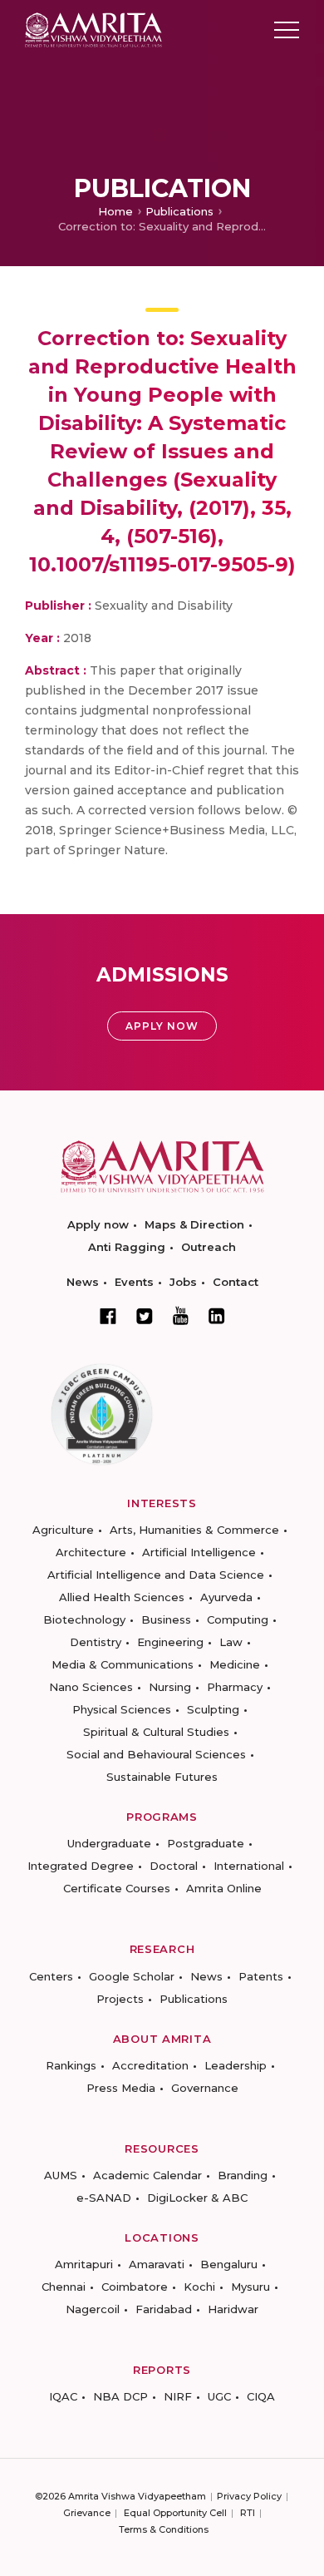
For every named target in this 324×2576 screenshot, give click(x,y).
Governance (205, 2088)
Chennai (64, 2287)
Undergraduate (109, 1843)
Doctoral (174, 1866)
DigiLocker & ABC (197, 2198)
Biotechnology (84, 1619)
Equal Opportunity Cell (175, 2513)
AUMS (61, 2175)
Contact (236, 1282)
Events (134, 1282)
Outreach (209, 1247)
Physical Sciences (122, 1709)
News (83, 1282)
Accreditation (150, 2065)
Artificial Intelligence (199, 1552)
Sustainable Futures (162, 1777)
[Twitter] (145, 1316)
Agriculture (63, 1530)
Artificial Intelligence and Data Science (156, 1575)
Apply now (98, 1224)
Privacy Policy (249, 2496)
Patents (261, 1976)
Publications (179, 211)
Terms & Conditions (164, 2529)
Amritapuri (84, 2264)
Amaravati (157, 2264)
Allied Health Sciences (122, 1597)
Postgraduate (206, 1843)
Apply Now (162, 1026)
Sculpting (213, 1709)
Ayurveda (226, 1597)
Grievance (87, 2513)
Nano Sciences (91, 1687)
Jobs (183, 1282)
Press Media (121, 2088)
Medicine (235, 1664)
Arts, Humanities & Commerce (194, 1530)
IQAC (63, 2396)
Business (166, 1619)
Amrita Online (224, 1888)
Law (231, 1642)
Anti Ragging (127, 1247)
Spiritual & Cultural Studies (156, 1732)
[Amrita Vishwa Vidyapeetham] (93, 29)
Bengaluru (229, 2264)
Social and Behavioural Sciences (156, 1754)
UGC (219, 2396)
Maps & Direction (194, 1224)
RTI (248, 2513)
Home (115, 211)
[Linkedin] (217, 1316)
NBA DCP (120, 2396)
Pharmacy (235, 1687)
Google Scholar (132, 1976)
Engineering (170, 1642)
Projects (120, 1999)
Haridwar (233, 2309)
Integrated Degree (81, 1866)
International (249, 1866)
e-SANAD (104, 2198)
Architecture (91, 1552)
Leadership (236, 2065)
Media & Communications (123, 1664)
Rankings (71, 2065)
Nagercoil (93, 2309)
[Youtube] (181, 1315)
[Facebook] (108, 1316)
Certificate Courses (117, 1888)
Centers (51, 1976)
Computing (238, 1619)
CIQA (261, 2396)
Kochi (199, 2287)
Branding (243, 2175)
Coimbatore (135, 2287)
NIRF (178, 2396)
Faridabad (164, 2309)
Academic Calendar (147, 2175)
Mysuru (250, 2287)
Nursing (170, 1687)
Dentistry (96, 1642)
